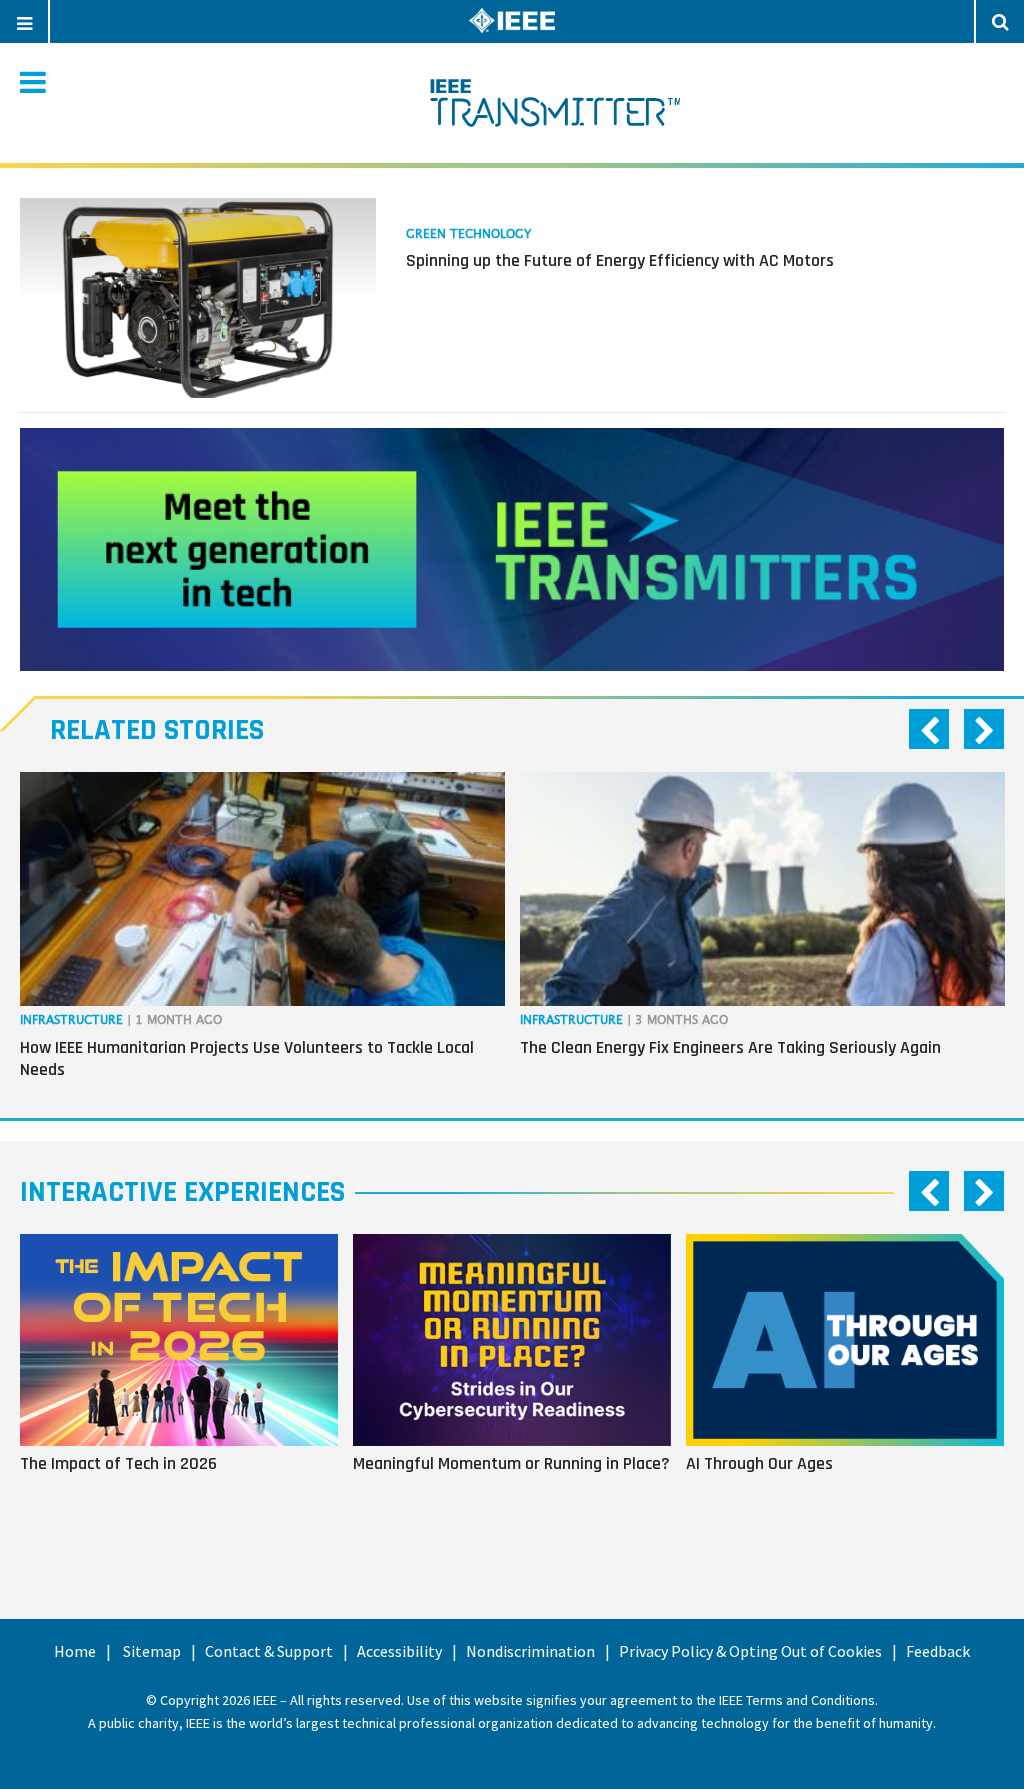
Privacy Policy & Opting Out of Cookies (750, 1651)
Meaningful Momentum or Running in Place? (511, 1463)
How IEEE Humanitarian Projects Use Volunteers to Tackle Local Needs (247, 1058)
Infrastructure (71, 1020)
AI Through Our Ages (759, 1463)
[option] (262, 930)
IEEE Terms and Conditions (797, 1700)
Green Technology (468, 234)
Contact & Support (269, 1651)
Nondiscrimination (530, 1651)
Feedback (938, 1651)
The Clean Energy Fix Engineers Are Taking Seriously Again (730, 1047)
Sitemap (152, 1651)
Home (75, 1651)
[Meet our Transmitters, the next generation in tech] (512, 549)
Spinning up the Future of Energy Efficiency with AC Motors (620, 260)
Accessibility (399, 1651)
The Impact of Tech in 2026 (118, 1463)
